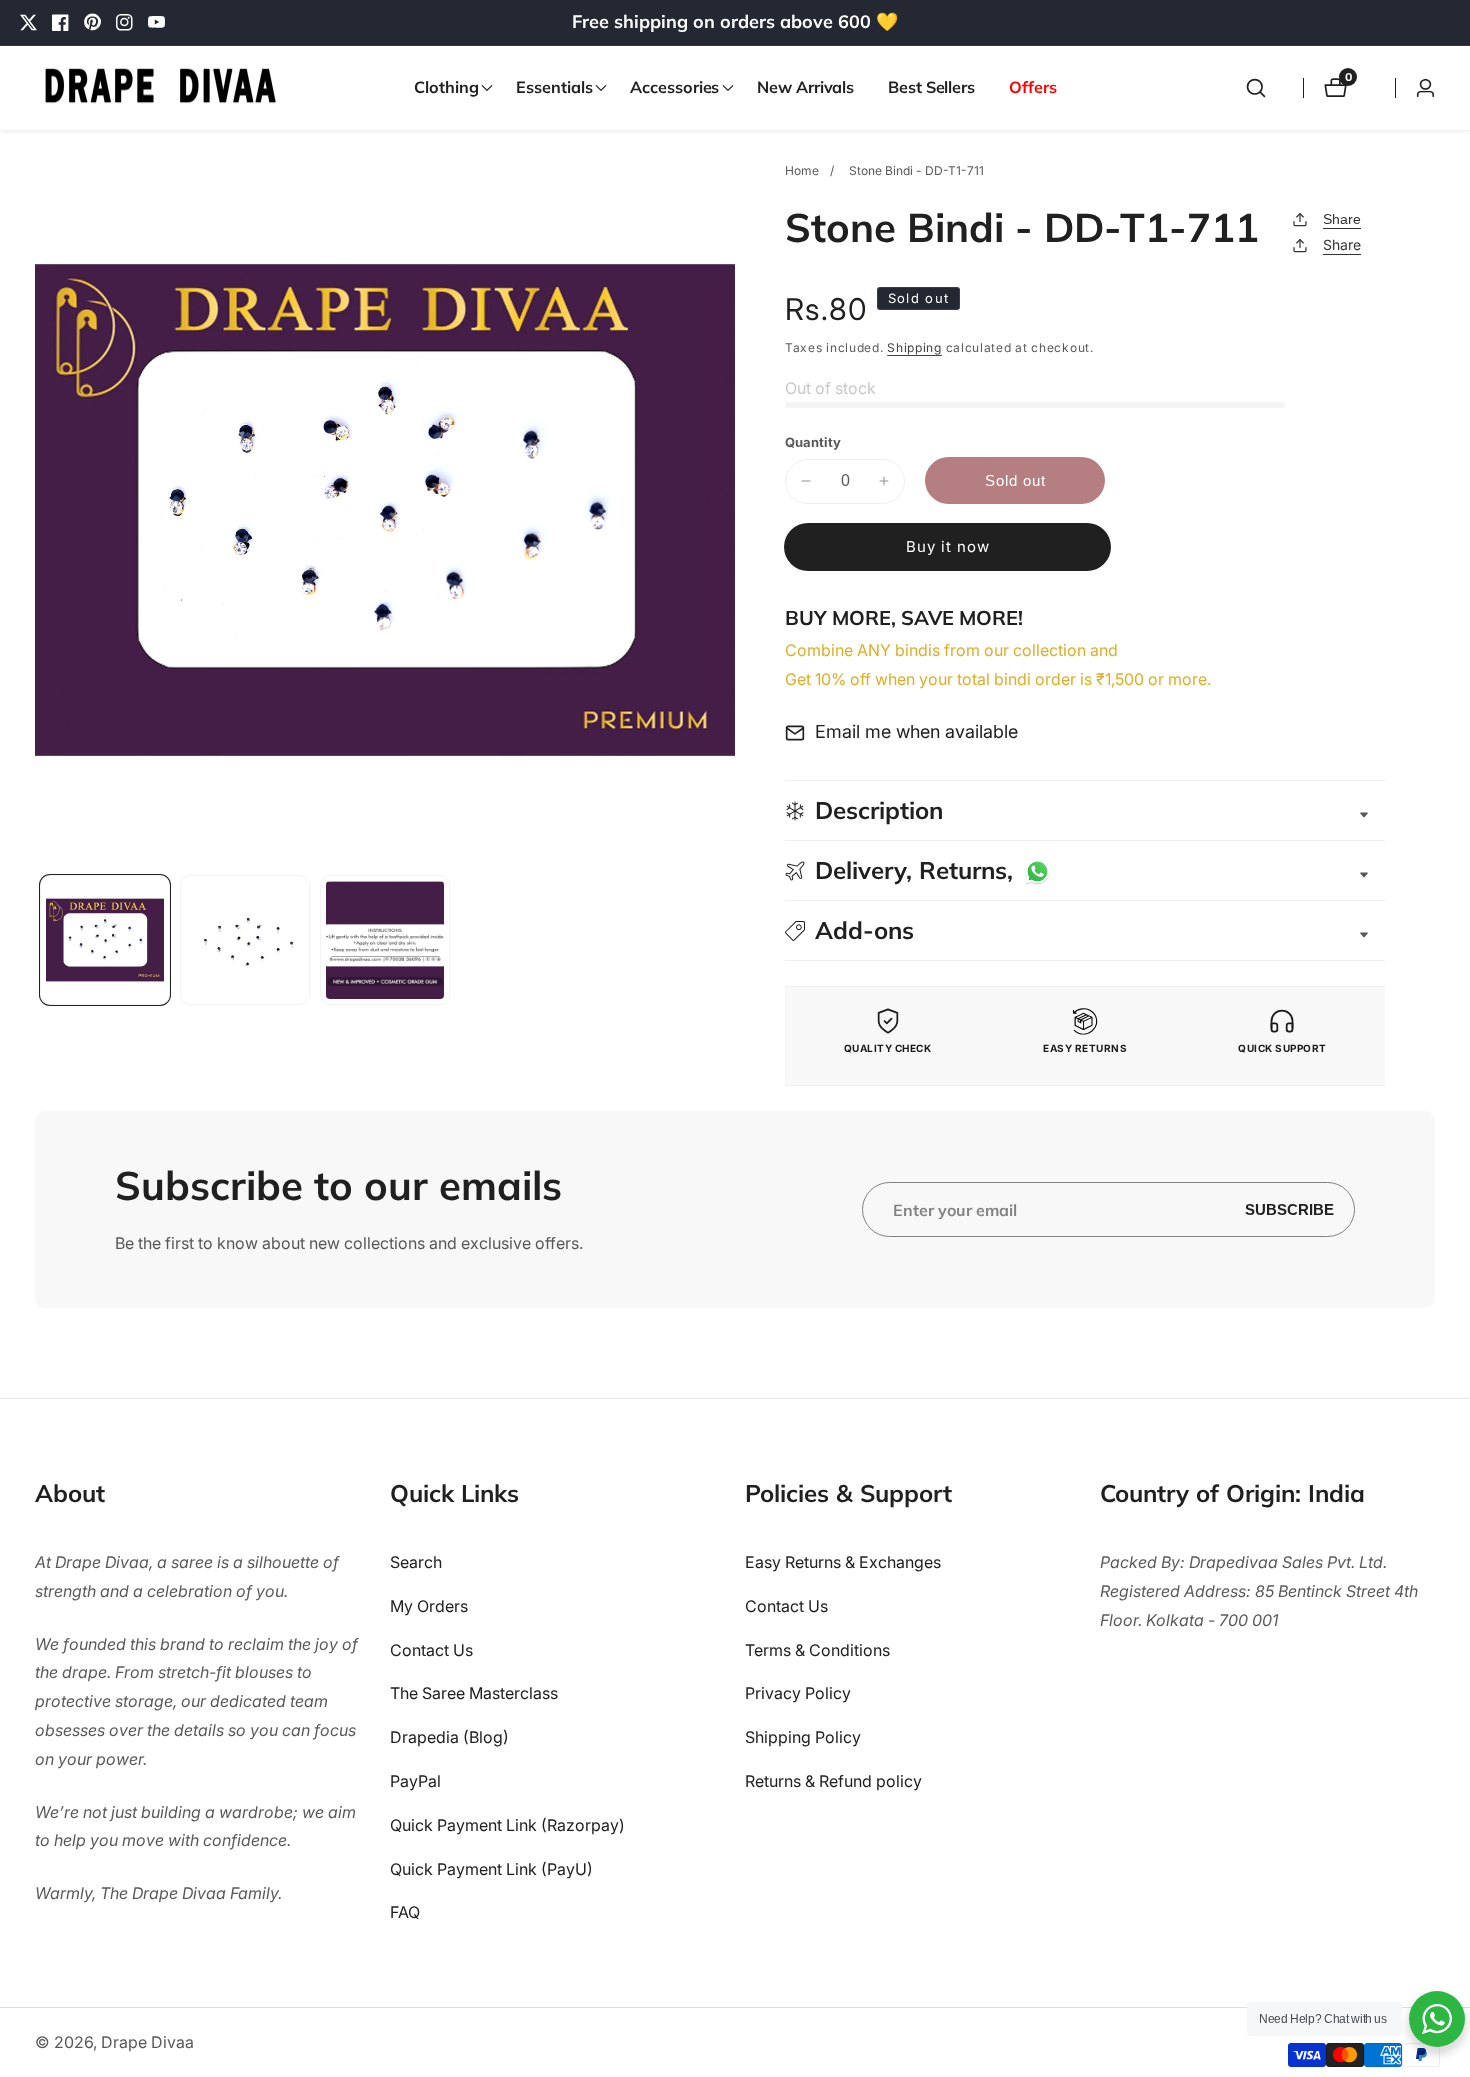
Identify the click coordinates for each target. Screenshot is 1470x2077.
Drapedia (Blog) (449, 1737)
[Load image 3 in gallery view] (385, 940)
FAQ (405, 1912)
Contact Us (431, 1649)
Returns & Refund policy (833, 1781)
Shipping (914, 347)
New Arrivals (805, 87)
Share (1342, 219)
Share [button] (1342, 244)
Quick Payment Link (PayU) (491, 1868)
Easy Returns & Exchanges (843, 1562)
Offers (1032, 87)
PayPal (415, 1781)
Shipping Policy (803, 1737)
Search (416, 1562)
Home (802, 170)
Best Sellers (931, 87)
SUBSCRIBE (1289, 1209)
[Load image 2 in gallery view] (245, 940)
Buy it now (948, 546)
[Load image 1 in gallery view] (105, 940)
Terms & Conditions (817, 1649)
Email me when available (916, 731)
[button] (448, 88)
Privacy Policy (798, 1693)
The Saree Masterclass (474, 1693)
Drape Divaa (147, 2042)
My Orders (429, 1605)
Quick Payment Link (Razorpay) (507, 1824)
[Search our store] (1256, 88)
